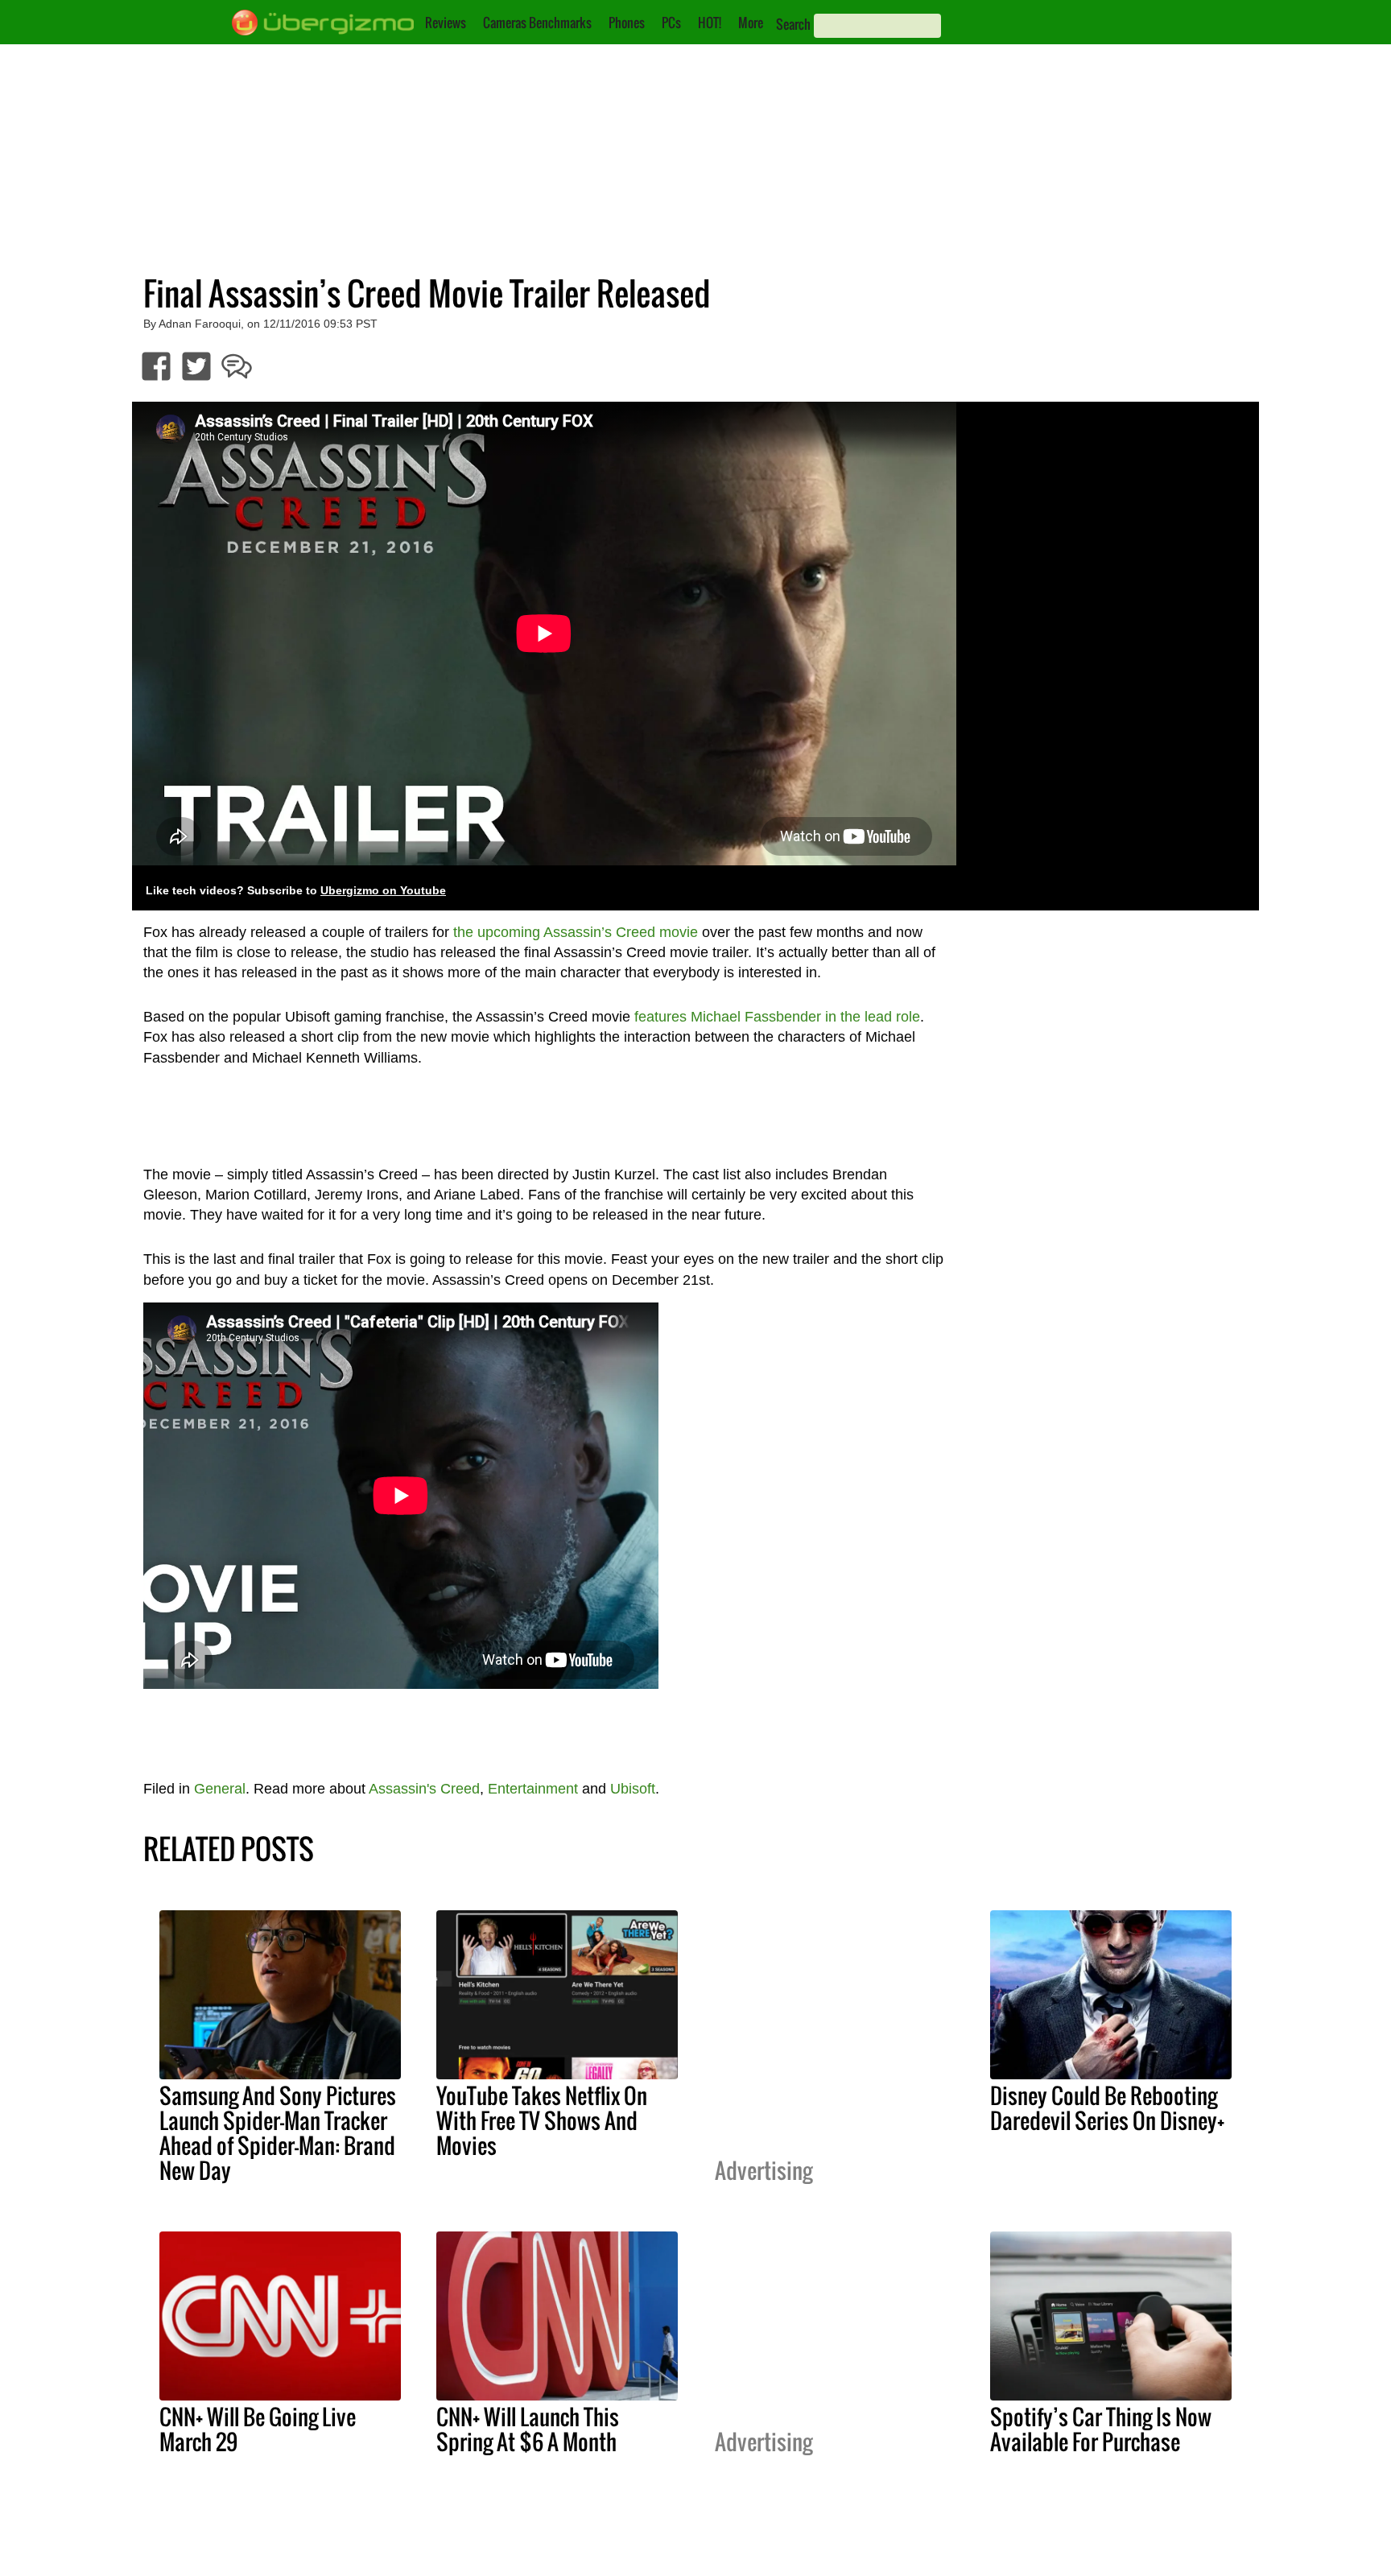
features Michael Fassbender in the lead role (777, 1017)
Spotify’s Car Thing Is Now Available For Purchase (1101, 2429)
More (751, 23)
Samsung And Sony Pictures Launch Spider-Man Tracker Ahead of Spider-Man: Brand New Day (278, 2133)
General (220, 1789)
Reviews (446, 23)
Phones (627, 23)
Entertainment (533, 1789)
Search (793, 24)
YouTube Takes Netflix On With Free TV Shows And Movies (542, 2120)
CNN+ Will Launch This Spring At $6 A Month (528, 2429)
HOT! (710, 23)
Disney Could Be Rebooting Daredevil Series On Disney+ (1107, 2108)
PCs (671, 23)
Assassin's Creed (424, 1789)
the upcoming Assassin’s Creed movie (576, 932)
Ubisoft (633, 1789)
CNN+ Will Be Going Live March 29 (258, 2429)
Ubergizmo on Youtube (383, 891)
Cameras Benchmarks (537, 23)
